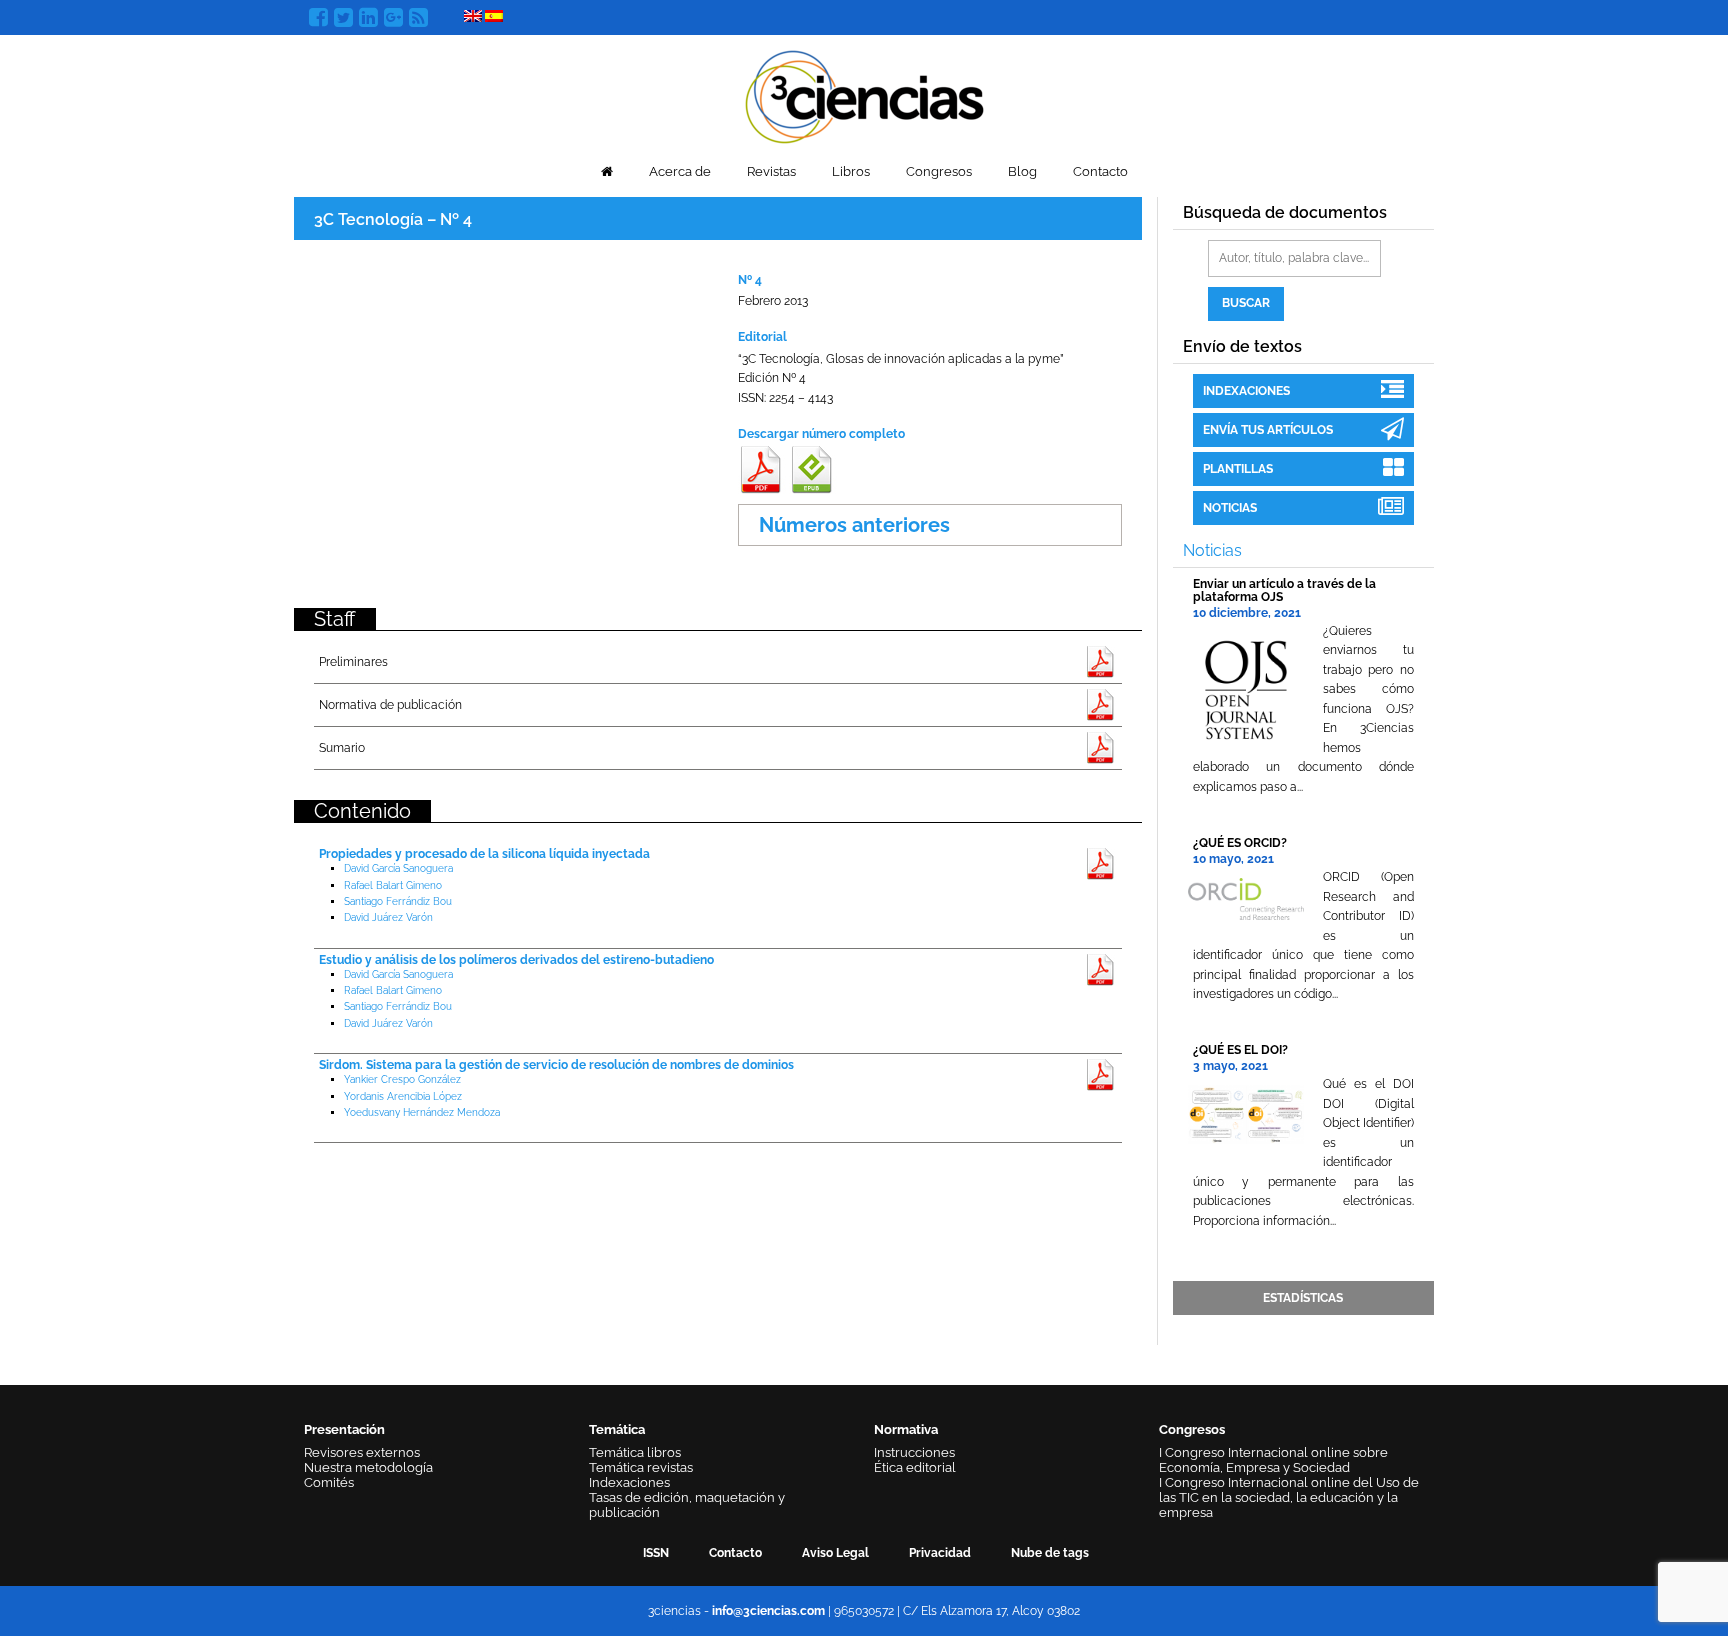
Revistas (771, 171)
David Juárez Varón (388, 917)
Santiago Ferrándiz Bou (398, 901)
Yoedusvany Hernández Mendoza (422, 1112)
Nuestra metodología (368, 1467)
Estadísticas (1303, 1298)
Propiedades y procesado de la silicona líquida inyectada (484, 854)
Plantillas (1238, 469)
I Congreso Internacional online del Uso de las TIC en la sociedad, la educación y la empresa (1289, 1497)
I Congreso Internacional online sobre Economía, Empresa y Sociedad (1273, 1460)
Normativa (906, 1429)
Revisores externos (362, 1452)
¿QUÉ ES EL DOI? (1240, 1050)
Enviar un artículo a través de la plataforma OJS (1284, 590)
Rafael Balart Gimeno (393, 885)
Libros (851, 171)
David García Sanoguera (398, 868)
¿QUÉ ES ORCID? (1240, 843)
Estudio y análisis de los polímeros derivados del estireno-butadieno (516, 960)
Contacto (1100, 171)
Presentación (344, 1429)
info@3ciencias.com (768, 1611)
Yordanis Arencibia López (403, 1096)
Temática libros (635, 1452)
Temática (617, 1429)
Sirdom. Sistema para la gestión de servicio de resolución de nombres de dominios (556, 1065)
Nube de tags (1050, 1553)
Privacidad (940, 1553)
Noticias (1230, 508)
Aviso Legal (835, 1553)
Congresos (939, 171)
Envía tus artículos (1268, 430)
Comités (329, 1482)
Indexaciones (1246, 391)
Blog (1022, 171)
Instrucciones (914, 1452)
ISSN (656, 1553)
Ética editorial (915, 1467)
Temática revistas (641, 1467)
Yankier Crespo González (402, 1079)
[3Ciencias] (864, 94)
